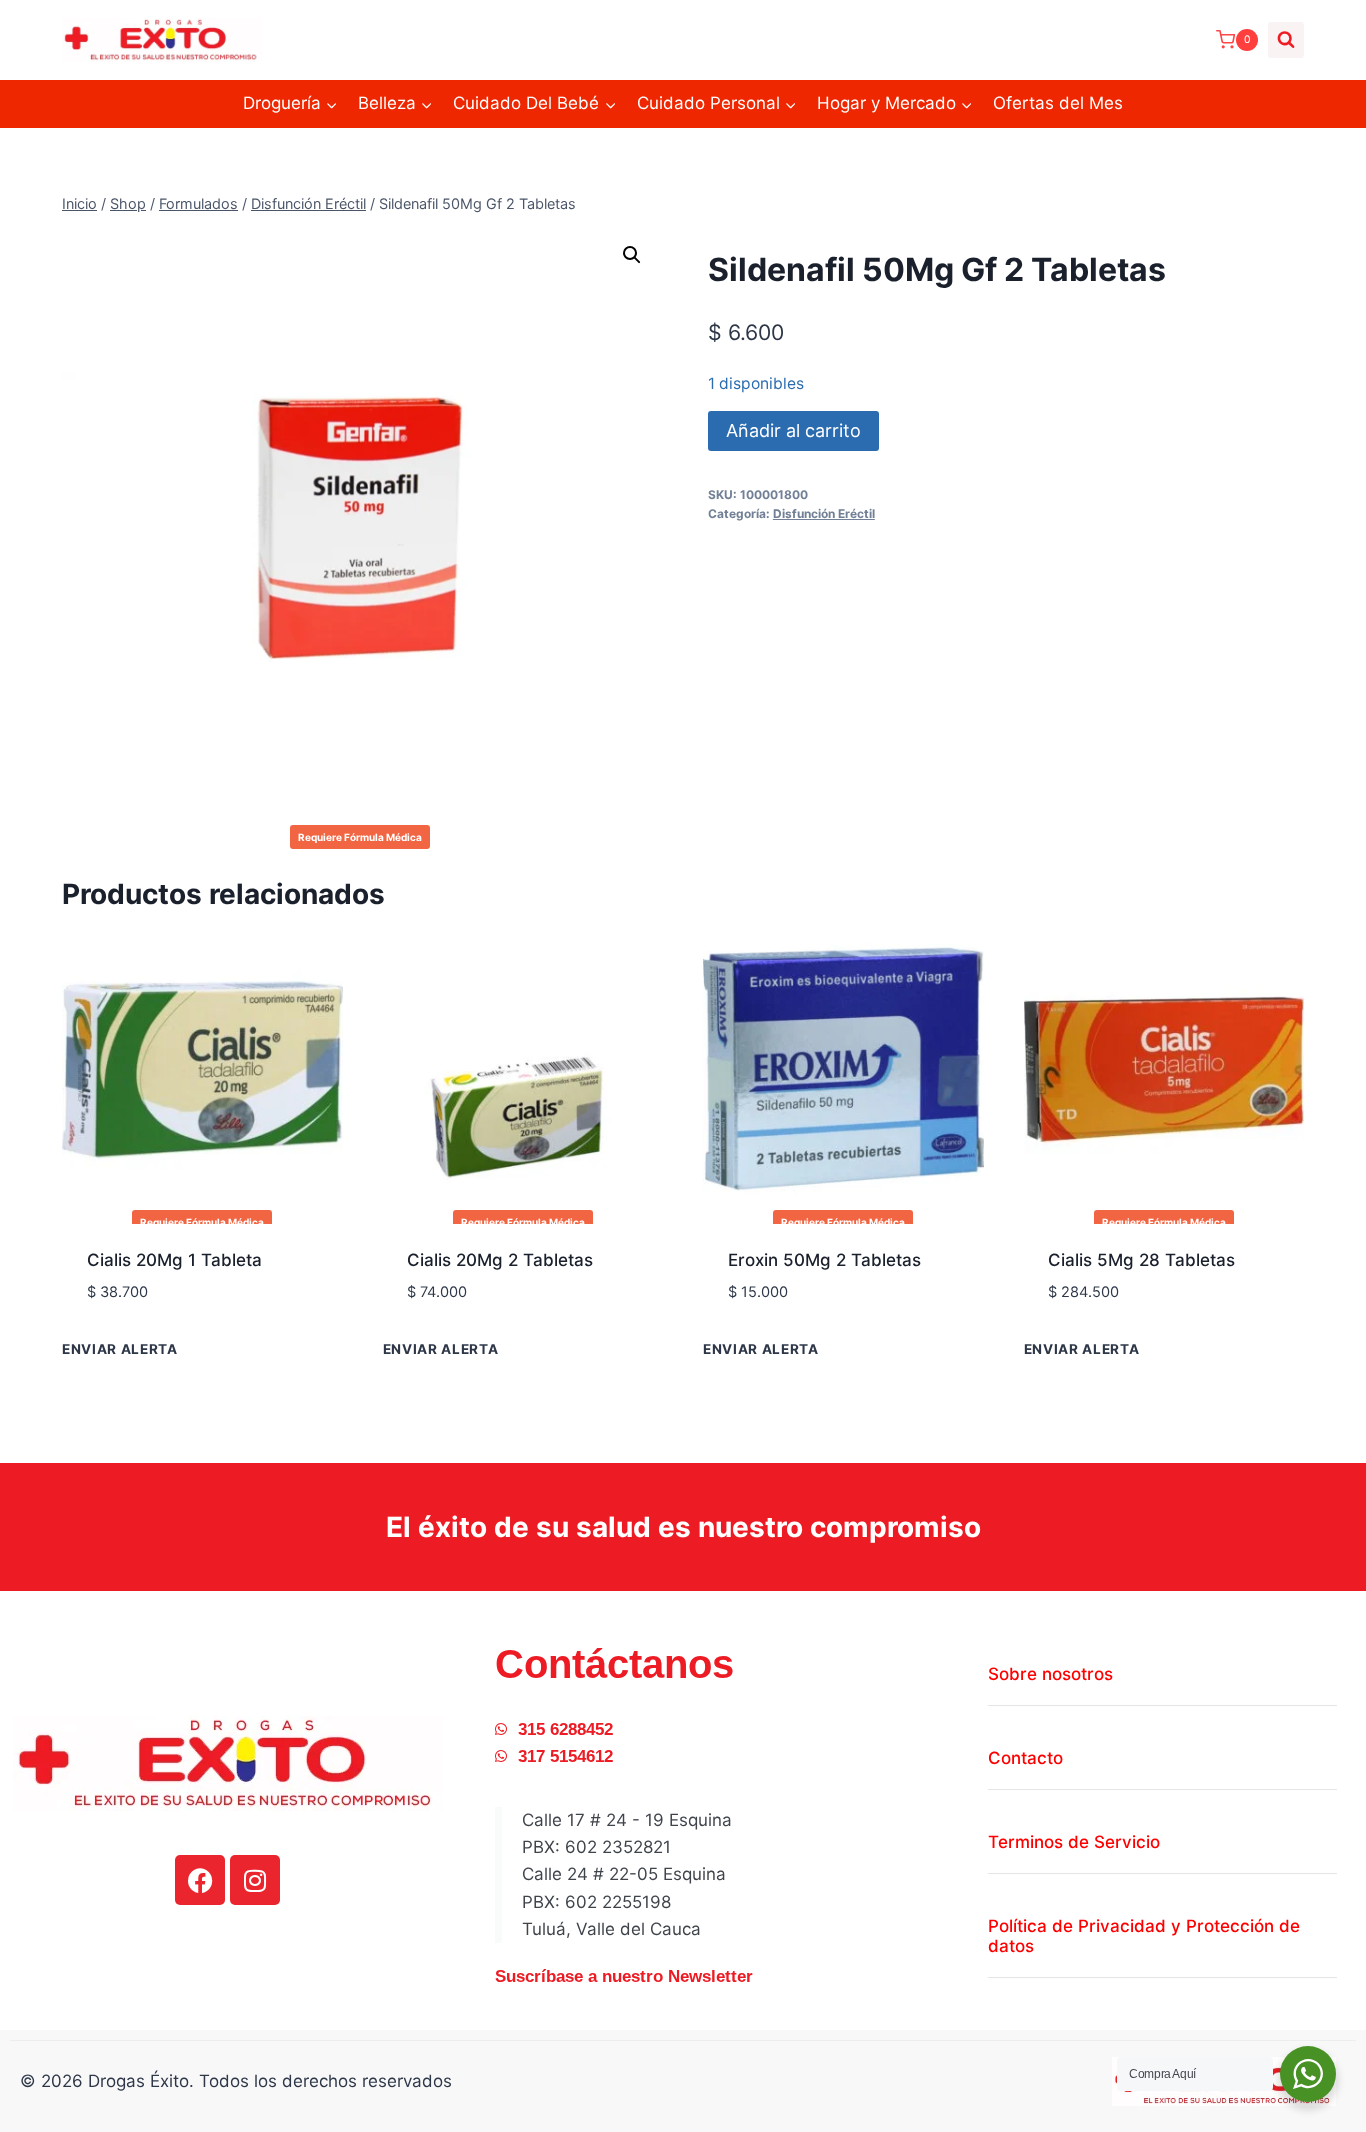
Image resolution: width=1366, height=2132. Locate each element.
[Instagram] (255, 1880)
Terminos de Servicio (1074, 1842)
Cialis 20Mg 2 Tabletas (500, 1260)
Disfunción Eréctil (824, 513)
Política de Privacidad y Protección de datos (1144, 1936)
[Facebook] (200, 1880)
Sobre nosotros (1050, 1674)
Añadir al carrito (793, 430)
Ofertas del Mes (1058, 103)
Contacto (1025, 1758)
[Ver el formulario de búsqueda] (1286, 40)
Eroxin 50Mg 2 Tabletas (824, 1260)
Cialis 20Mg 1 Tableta (174, 1260)
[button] (632, 255)
